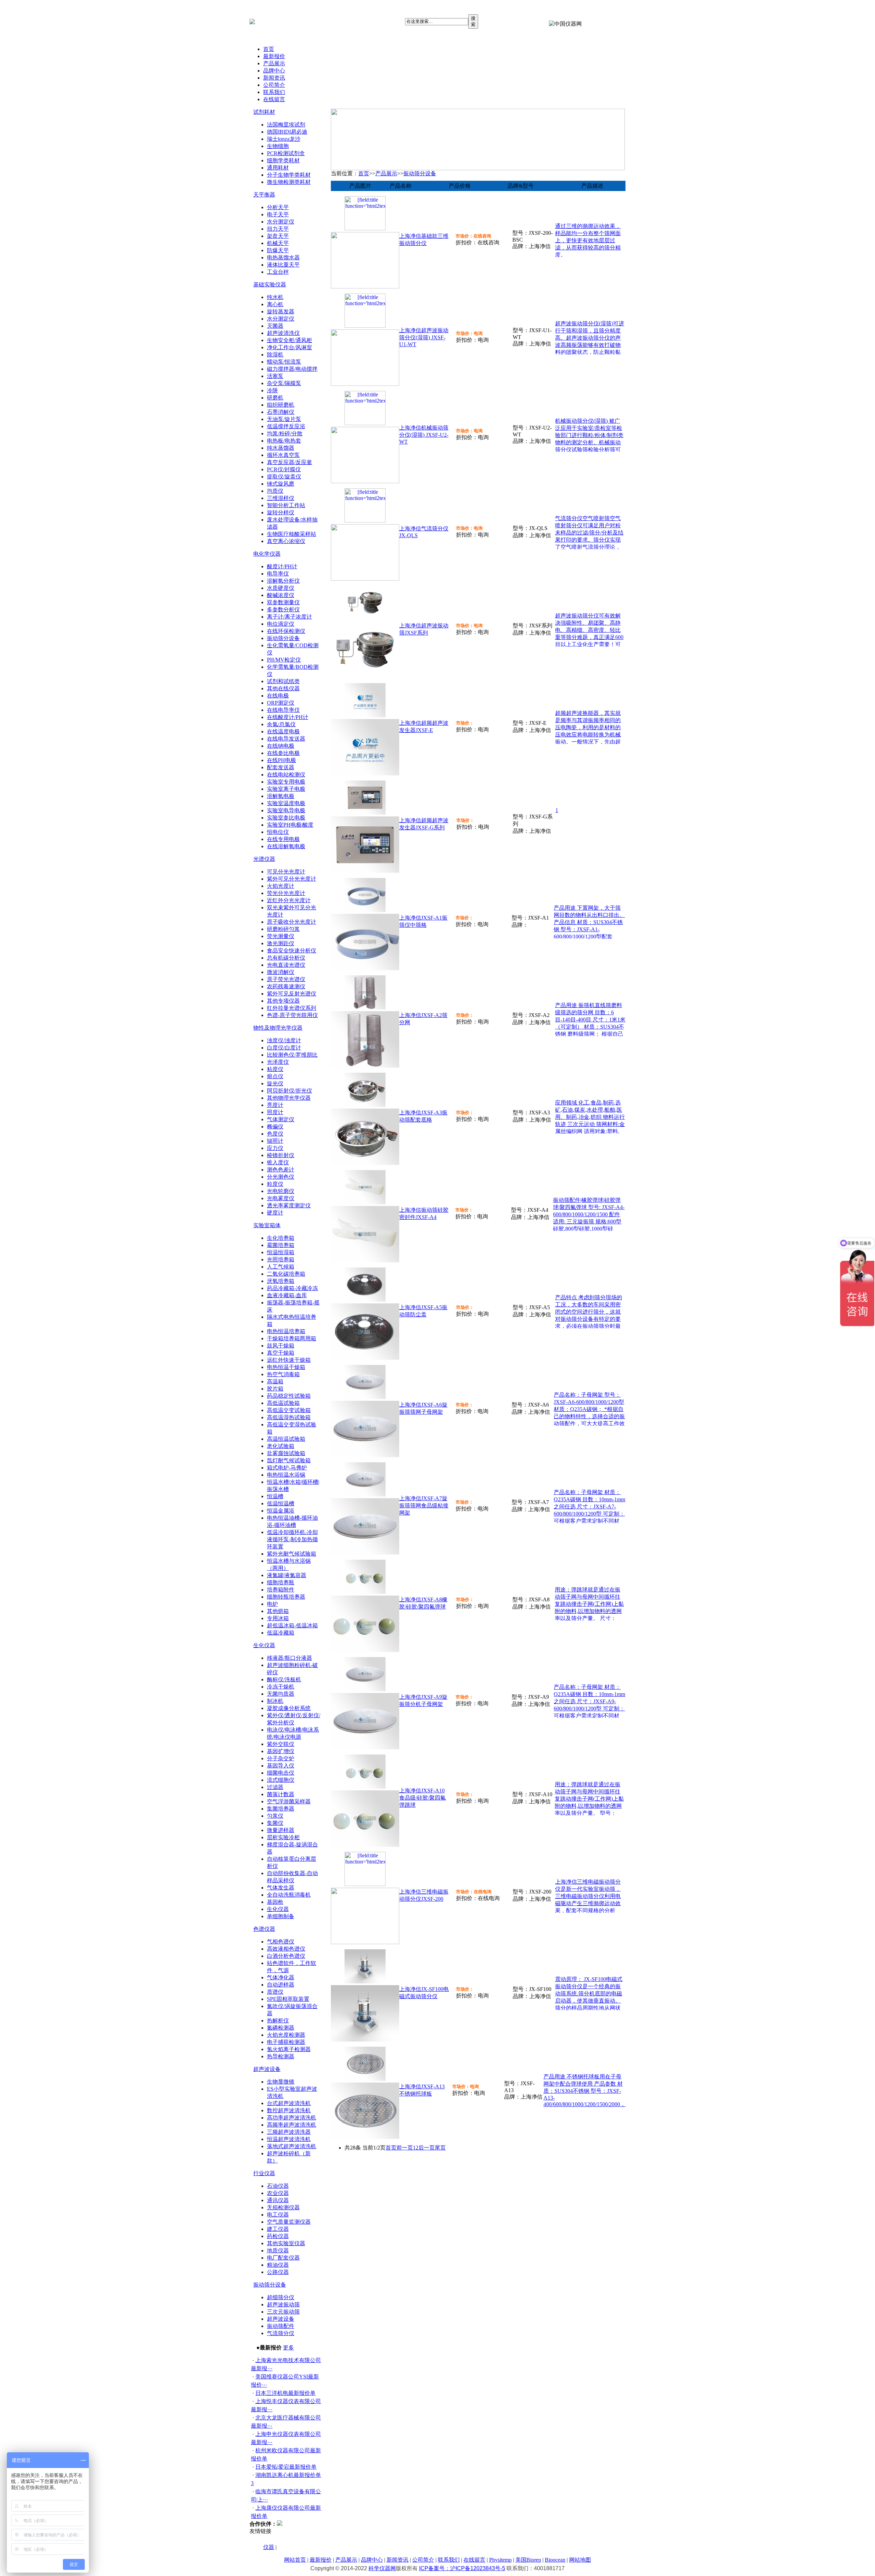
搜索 (473, 21)
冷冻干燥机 (281, 1687)
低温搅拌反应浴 (286, 426)
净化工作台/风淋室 (290, 347)
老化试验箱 (281, 1446)
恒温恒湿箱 (281, 1252)
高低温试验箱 (283, 1403)
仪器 (269, 2547)
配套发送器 (281, 767)
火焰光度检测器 (286, 2035)
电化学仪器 (267, 554)
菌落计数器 (281, 1794)
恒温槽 (275, 1496)
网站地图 (580, 2560)
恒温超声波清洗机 (289, 2139)
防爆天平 (278, 250)
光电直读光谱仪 (286, 965)
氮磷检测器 (281, 2028)
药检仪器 (278, 2236)
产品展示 (274, 63)
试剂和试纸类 (283, 681)
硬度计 (275, 1213)
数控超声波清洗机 (289, 2110)
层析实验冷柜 (283, 1837)
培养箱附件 (281, 1590)
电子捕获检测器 (286, 2042)
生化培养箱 (281, 1238)
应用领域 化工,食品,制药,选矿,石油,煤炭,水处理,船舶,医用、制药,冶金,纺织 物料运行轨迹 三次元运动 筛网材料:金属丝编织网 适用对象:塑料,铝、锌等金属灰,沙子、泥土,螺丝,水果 (590, 1124)
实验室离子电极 (286, 789)
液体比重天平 (283, 265)
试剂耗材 (264, 112)
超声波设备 (267, 2069)
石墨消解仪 (281, 412)
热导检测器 (281, 2056)
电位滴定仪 (281, 624)
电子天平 (278, 214)
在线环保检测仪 (286, 631)
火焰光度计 (281, 886)
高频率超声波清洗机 (292, 2125)
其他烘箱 (278, 1611)
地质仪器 (278, 2250)
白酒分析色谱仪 (286, 1956)
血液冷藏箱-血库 (287, 1295)
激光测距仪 (281, 943)
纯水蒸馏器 (281, 448)
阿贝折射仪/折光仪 (290, 1091)
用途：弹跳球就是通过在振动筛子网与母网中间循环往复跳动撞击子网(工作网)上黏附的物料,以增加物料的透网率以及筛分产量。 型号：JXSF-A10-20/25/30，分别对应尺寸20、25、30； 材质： (589, 1806)
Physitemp (500, 2560)
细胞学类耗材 (283, 160)
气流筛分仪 (281, 2333)
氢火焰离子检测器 (289, 2049)
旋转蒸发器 (281, 311)
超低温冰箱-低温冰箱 (292, 1625)
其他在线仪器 (283, 688)
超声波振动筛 (283, 2304)
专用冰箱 (278, 1618)
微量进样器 (281, 1830)
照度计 (275, 1112)
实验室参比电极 (286, 818)
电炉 (272, 1604)
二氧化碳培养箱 (286, 1274)
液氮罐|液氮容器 (287, 1575)
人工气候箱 (281, 1267)
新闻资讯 (274, 78)
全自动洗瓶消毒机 (289, 1895)
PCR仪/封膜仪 (284, 469)
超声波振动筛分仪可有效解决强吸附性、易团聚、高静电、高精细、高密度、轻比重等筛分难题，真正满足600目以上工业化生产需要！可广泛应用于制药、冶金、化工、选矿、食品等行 (589, 637)
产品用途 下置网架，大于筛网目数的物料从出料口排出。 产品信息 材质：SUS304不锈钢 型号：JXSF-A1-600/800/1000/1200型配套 (589, 922)
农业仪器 (278, 2193)
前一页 (405, 2148)
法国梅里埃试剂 (286, 125)
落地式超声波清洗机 (292, 2146)
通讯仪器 (278, 2200)
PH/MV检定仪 (284, 660)
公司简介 (274, 85)
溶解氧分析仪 (283, 581)
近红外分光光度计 (289, 900)
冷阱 (272, 390)
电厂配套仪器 (283, 2258)
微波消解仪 (281, 972)
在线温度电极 (283, 731)
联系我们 (274, 92)
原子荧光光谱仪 (286, 979)
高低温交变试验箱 (289, 1410)
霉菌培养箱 (281, 1245)
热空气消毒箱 (283, 1374)
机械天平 (278, 243)
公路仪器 (278, 2272)
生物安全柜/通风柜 (290, 340)
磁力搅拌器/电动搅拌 (292, 369)
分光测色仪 (281, 1177)
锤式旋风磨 (281, 484)
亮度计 (275, 1105)
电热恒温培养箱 (286, 1331)
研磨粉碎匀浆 (283, 929)
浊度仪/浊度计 (284, 1040)
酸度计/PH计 (282, 566)
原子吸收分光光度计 (292, 922)
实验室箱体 (267, 1225)
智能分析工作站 (286, 505)
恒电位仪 (278, 832)
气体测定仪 (281, 1119)
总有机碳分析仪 (286, 958)
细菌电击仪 (281, 1773)
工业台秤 (278, 272)
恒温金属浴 (281, 1511)
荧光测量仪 (281, 936)
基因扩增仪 (281, 1751)
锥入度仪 (278, 1162)
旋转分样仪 (281, 512)
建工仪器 (278, 2229)
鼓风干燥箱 (281, 1346)
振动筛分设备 (283, 638)
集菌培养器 (281, 1809)
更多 (288, 2348)
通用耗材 (278, 168)
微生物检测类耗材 (289, 182)
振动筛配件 (281, 2326)
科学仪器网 (382, 2568)
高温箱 (275, 1381)
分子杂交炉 (281, 1758)
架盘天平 (278, 236)
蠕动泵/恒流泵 (284, 362)
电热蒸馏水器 (283, 257)
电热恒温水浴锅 (286, 1475)
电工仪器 (278, 2215)
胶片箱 (275, 1389)
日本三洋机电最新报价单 (285, 2393)
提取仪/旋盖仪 (284, 477)
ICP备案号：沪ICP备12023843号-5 (462, 2568)
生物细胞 (278, 146)
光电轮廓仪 (281, 1191)
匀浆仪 (275, 1816)
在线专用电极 (283, 839)
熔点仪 (275, 1076)
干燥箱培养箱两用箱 (292, 1338)
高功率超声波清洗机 (292, 2118)
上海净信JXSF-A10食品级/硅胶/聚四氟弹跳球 (422, 1798)
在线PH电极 (281, 760)
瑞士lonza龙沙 (284, 139)
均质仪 (275, 491)
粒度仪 (275, 1184)
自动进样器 (281, 1985)
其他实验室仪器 (286, 2243)
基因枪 (275, 1902)
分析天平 (278, 207)
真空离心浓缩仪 (286, 541)
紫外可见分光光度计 (292, 879)
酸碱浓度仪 (281, 595)
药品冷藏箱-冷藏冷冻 (292, 1288)
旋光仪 (275, 1083)
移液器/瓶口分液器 (290, 1658)
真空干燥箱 (281, 1353)
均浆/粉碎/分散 (285, 433)
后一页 (427, 2148)
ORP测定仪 (281, 703)
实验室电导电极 (286, 810)
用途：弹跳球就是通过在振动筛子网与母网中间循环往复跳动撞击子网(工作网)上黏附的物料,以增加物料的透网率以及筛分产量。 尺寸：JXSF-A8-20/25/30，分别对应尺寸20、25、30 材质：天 (589, 1611)
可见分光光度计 (286, 872)
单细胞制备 (281, 1916)
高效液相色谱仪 (286, 1949)
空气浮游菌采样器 (289, 1801)
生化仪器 (264, 1645)
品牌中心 (274, 71)
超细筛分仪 (281, 2297)
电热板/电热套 (284, 441)
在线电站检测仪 (286, 775)
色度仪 (275, 1134)
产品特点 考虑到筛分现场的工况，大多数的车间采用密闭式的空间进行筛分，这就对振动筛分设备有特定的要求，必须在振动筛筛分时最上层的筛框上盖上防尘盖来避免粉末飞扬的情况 (589, 1319)
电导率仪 (278, 574)
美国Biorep (528, 2560)
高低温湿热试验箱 (289, 1417)
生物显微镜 (281, 2082)
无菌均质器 (281, 1694)
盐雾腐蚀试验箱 (286, 1453)
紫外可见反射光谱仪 (292, 994)
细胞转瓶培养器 (286, 1597)
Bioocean (555, 2560)
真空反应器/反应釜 (290, 462)
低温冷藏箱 (281, 1633)
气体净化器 (281, 1977)
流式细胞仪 (281, 1780)
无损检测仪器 (283, 2207)
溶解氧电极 (281, 796)
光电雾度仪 (281, 1198)
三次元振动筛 (283, 2312)
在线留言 (274, 99)
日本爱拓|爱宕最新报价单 (286, 2467)
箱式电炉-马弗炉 (287, 1468)
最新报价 (274, 56)
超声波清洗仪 (283, 333)
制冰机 (275, 1701)
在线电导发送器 (286, 739)
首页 (269, 49)
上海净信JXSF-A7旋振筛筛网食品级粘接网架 (424, 1506)
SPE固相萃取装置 (288, 1999)
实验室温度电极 (286, 803)
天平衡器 (264, 195)
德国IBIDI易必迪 (287, 132)
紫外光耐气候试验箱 (292, 1554)
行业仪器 (264, 2173)
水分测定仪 (281, 222)
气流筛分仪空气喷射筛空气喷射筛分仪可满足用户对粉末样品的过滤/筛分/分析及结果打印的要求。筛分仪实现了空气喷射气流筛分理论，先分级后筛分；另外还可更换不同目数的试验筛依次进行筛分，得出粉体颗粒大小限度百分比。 (589, 547)
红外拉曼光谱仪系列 (292, 1008)
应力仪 (275, 1148)
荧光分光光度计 (286, 893)
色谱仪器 (264, 1929)
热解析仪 (278, 2021)
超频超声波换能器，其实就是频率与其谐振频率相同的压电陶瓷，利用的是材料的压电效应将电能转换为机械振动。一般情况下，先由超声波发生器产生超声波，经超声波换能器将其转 (588, 735)
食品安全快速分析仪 (292, 951)
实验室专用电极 (286, 782)
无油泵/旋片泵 (284, 419)
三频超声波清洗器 (289, 2132)
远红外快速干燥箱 (289, 1360)
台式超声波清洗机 (289, 2103)
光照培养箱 (281, 1259)
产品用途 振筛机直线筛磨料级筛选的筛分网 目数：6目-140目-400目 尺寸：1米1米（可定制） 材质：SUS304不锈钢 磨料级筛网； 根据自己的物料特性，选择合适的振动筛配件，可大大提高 (590, 1027)
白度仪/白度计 (284, 1048)
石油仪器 (278, 2186)
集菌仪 (275, 1823)
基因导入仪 (281, 1766)
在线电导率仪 (283, 710)
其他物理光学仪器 (289, 1098)
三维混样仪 (281, 498)
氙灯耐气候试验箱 (289, 1460)
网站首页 (295, 2560)
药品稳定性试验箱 (289, 1396)
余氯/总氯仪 (281, 724)
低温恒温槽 (281, 1503)
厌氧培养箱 (281, 1281)
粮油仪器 (278, 2265)
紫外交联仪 (281, 1744)
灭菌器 (275, 326)
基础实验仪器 (270, 284)
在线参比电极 (283, 753)
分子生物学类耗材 (289, 175)
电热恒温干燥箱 (286, 1367)
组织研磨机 (281, 405)
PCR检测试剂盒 (286, 153)
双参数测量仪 (283, 602)
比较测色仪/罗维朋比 (292, 1055)
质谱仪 (275, 1992)
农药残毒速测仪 (286, 986)
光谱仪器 (264, 859)
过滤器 (275, 1787)
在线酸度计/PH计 (288, 717)
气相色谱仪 (281, 1942)
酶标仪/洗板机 (284, 1679)
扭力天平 (278, 229)
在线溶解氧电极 (286, 846)
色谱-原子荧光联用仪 (292, 1015)
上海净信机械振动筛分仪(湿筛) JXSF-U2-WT (424, 435)
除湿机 (275, 355)
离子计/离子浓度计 (290, 617)
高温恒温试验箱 (286, 1439)
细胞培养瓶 (281, 1582)
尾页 (440, 2148)
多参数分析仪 (283, 609)
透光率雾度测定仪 (289, 1205)
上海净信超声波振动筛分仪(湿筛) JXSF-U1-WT (424, 337)
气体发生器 (281, 1888)
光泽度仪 (278, 1062)
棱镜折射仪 (281, 1155)
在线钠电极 (281, 746)
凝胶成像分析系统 (289, 1708)
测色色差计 (281, 1170)
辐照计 (275, 1141)
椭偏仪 (275, 1127)
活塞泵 (275, 376)
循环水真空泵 (283, 455)
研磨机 (275, 398)
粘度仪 (275, 1069)
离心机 (275, 304)
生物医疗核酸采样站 (292, 534)
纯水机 (275, 297)
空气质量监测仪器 (289, 2222)
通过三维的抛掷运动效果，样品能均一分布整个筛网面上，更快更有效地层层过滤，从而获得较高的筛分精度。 (588, 240)
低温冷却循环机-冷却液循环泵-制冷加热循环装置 (292, 1539)
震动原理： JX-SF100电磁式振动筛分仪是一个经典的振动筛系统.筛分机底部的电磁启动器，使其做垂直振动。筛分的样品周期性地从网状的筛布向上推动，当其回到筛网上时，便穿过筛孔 (589, 2001)
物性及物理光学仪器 (278, 1028)
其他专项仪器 (283, 1001)
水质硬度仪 (281, 588)
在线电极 (278, 696)
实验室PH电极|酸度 (290, 825)
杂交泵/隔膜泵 (284, 383)
